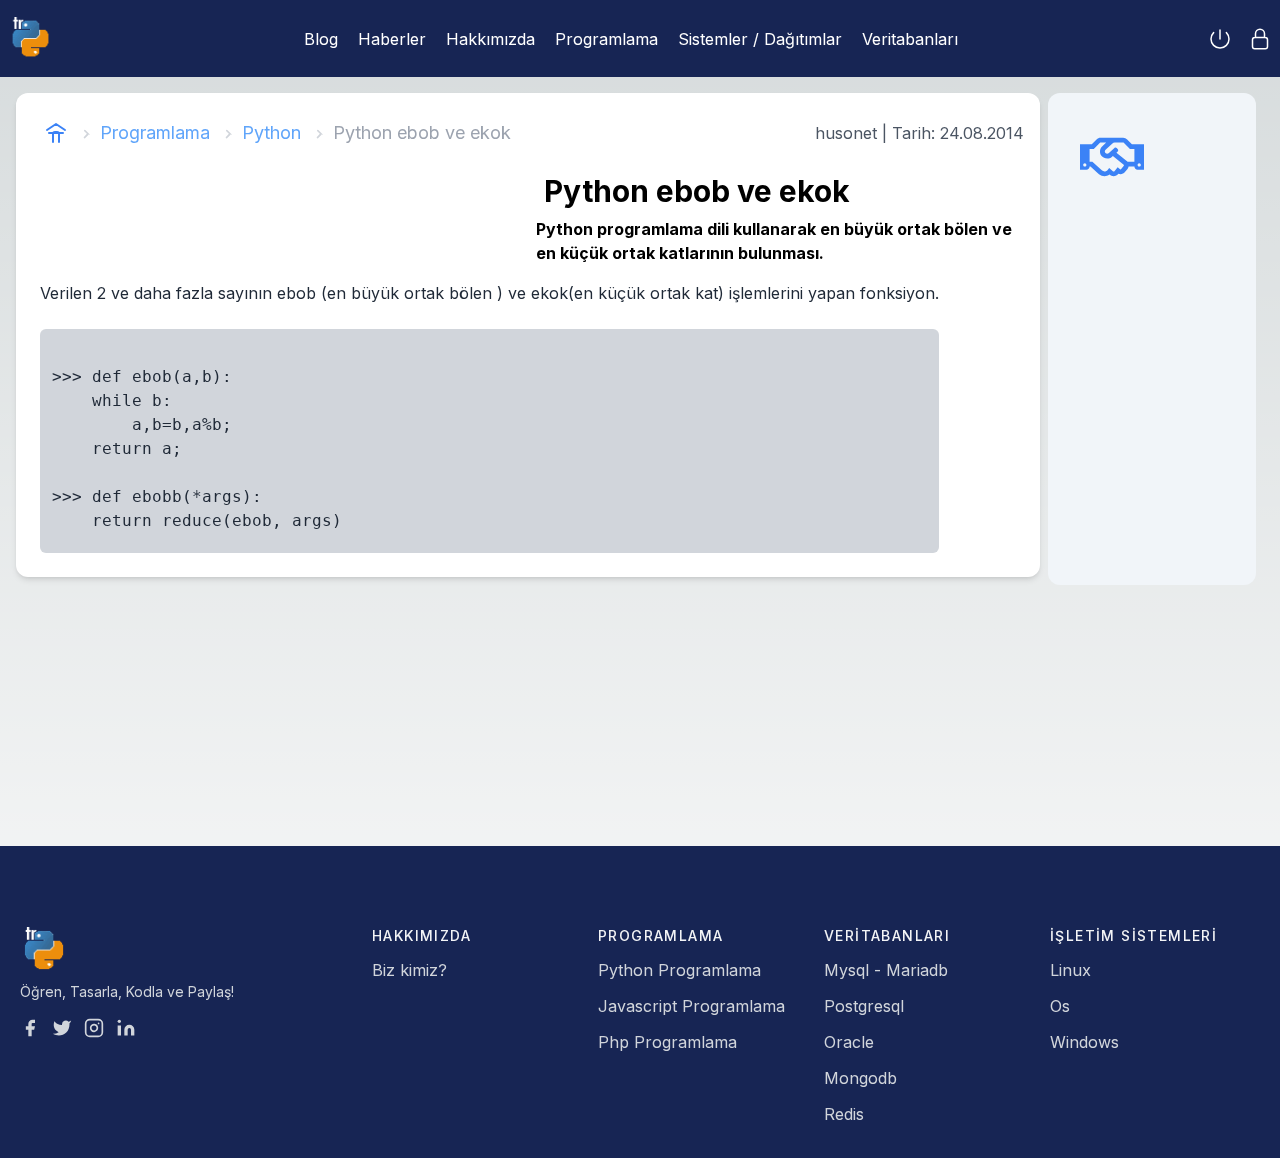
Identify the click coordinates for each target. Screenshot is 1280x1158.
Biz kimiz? (409, 970)
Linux (1070, 970)
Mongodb (860, 1078)
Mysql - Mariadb (886, 970)
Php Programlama (667, 1042)
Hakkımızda (490, 39)
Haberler (392, 39)
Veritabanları (910, 39)
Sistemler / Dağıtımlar (760, 39)
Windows (1084, 1042)
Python (271, 132)
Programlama (606, 39)
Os (1060, 1006)
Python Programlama (679, 970)
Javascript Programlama (691, 1006)
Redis (844, 1114)
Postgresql (864, 1006)
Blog (321, 39)
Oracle (849, 1042)
